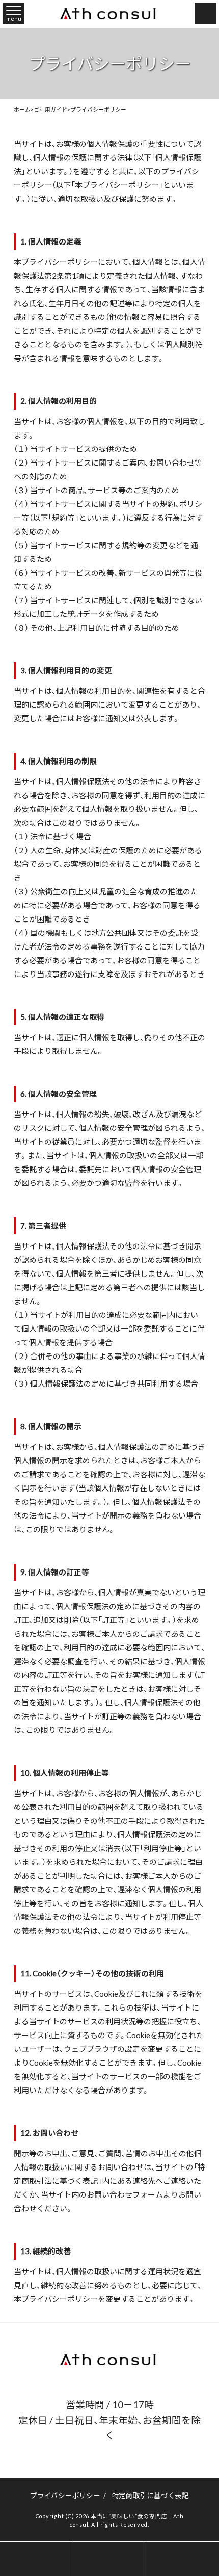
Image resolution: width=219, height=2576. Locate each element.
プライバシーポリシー (65, 2495)
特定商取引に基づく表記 (150, 2495)
